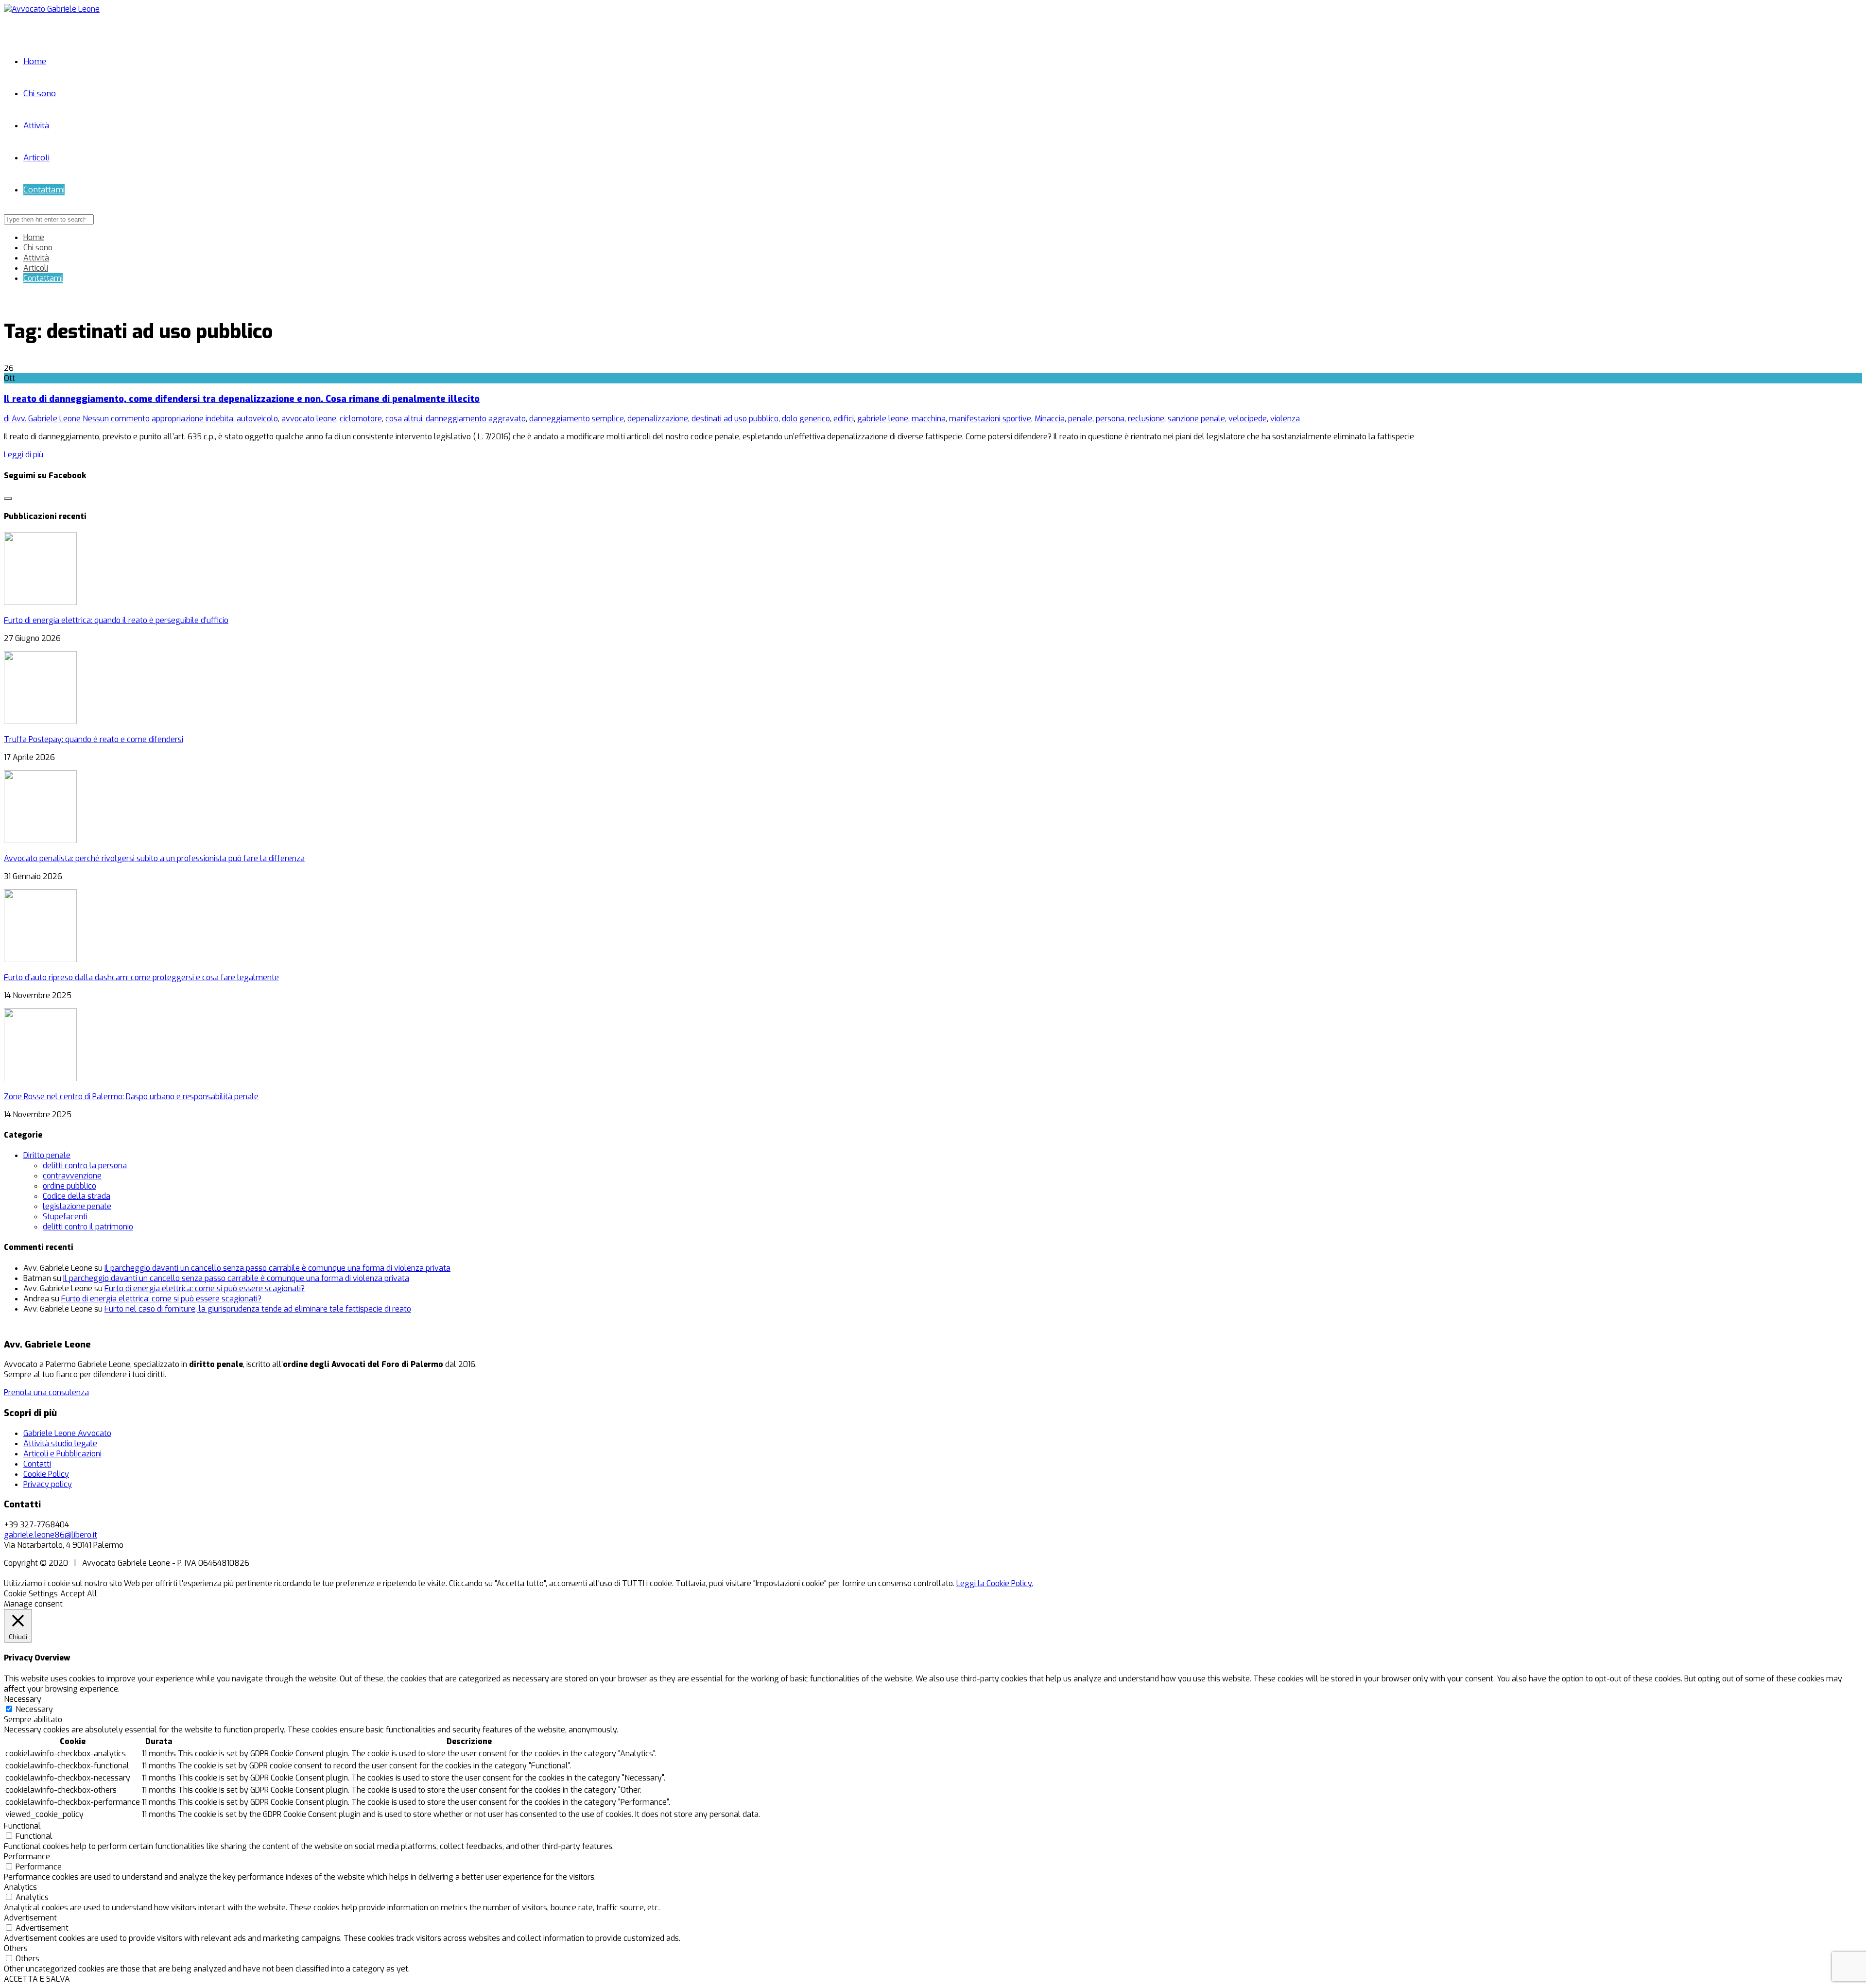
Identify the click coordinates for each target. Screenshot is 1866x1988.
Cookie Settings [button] (31, 1594)
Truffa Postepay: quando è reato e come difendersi (94, 739)
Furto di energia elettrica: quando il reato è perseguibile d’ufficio (116, 620)
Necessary (34, 1709)
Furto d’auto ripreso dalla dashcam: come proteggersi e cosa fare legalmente (141, 977)
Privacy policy (48, 1484)
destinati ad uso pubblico (735, 419)
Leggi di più (24, 455)
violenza (1285, 419)
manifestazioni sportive (990, 419)
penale (1080, 419)
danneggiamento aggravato (476, 419)
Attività (36, 126)
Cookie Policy (46, 1474)
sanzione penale (1196, 419)
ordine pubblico (69, 1186)
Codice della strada (77, 1196)
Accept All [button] (79, 1594)
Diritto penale (47, 1155)
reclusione (1146, 419)
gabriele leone (883, 419)
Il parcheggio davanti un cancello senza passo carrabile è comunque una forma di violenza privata (277, 1268)
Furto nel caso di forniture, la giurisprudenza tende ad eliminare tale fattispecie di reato (258, 1309)
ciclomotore (361, 419)
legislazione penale (77, 1206)
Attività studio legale (60, 1443)
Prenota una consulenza (46, 1392)
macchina (929, 419)
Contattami (44, 190)
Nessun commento (116, 419)
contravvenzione (72, 1176)
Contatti (37, 1464)
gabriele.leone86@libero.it (51, 1535)
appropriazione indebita (192, 419)
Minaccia (1050, 419)
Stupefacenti (65, 1217)
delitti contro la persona (85, 1166)
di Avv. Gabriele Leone (42, 419)
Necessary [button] (23, 1699)
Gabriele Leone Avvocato (67, 1433)
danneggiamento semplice (577, 419)
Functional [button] (22, 1826)
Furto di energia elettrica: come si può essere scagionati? (205, 1288)
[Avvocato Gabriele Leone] (52, 9)
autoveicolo (257, 419)
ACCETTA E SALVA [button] (37, 1979)
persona (1110, 419)
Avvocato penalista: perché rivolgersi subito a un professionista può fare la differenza (154, 858)
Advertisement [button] (30, 1918)
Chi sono (40, 94)
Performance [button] (27, 1857)
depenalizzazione (658, 419)
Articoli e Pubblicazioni (62, 1454)
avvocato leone (309, 419)
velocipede (1248, 419)
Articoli (36, 158)
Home (35, 61)
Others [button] (16, 1948)
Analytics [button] (20, 1887)
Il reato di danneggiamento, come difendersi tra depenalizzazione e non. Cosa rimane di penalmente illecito (242, 399)
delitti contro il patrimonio (88, 1227)
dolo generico (806, 419)
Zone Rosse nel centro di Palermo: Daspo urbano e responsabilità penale (131, 1097)
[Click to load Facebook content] (8, 499)
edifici (844, 419)
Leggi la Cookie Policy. (995, 1583)
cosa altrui (404, 419)
